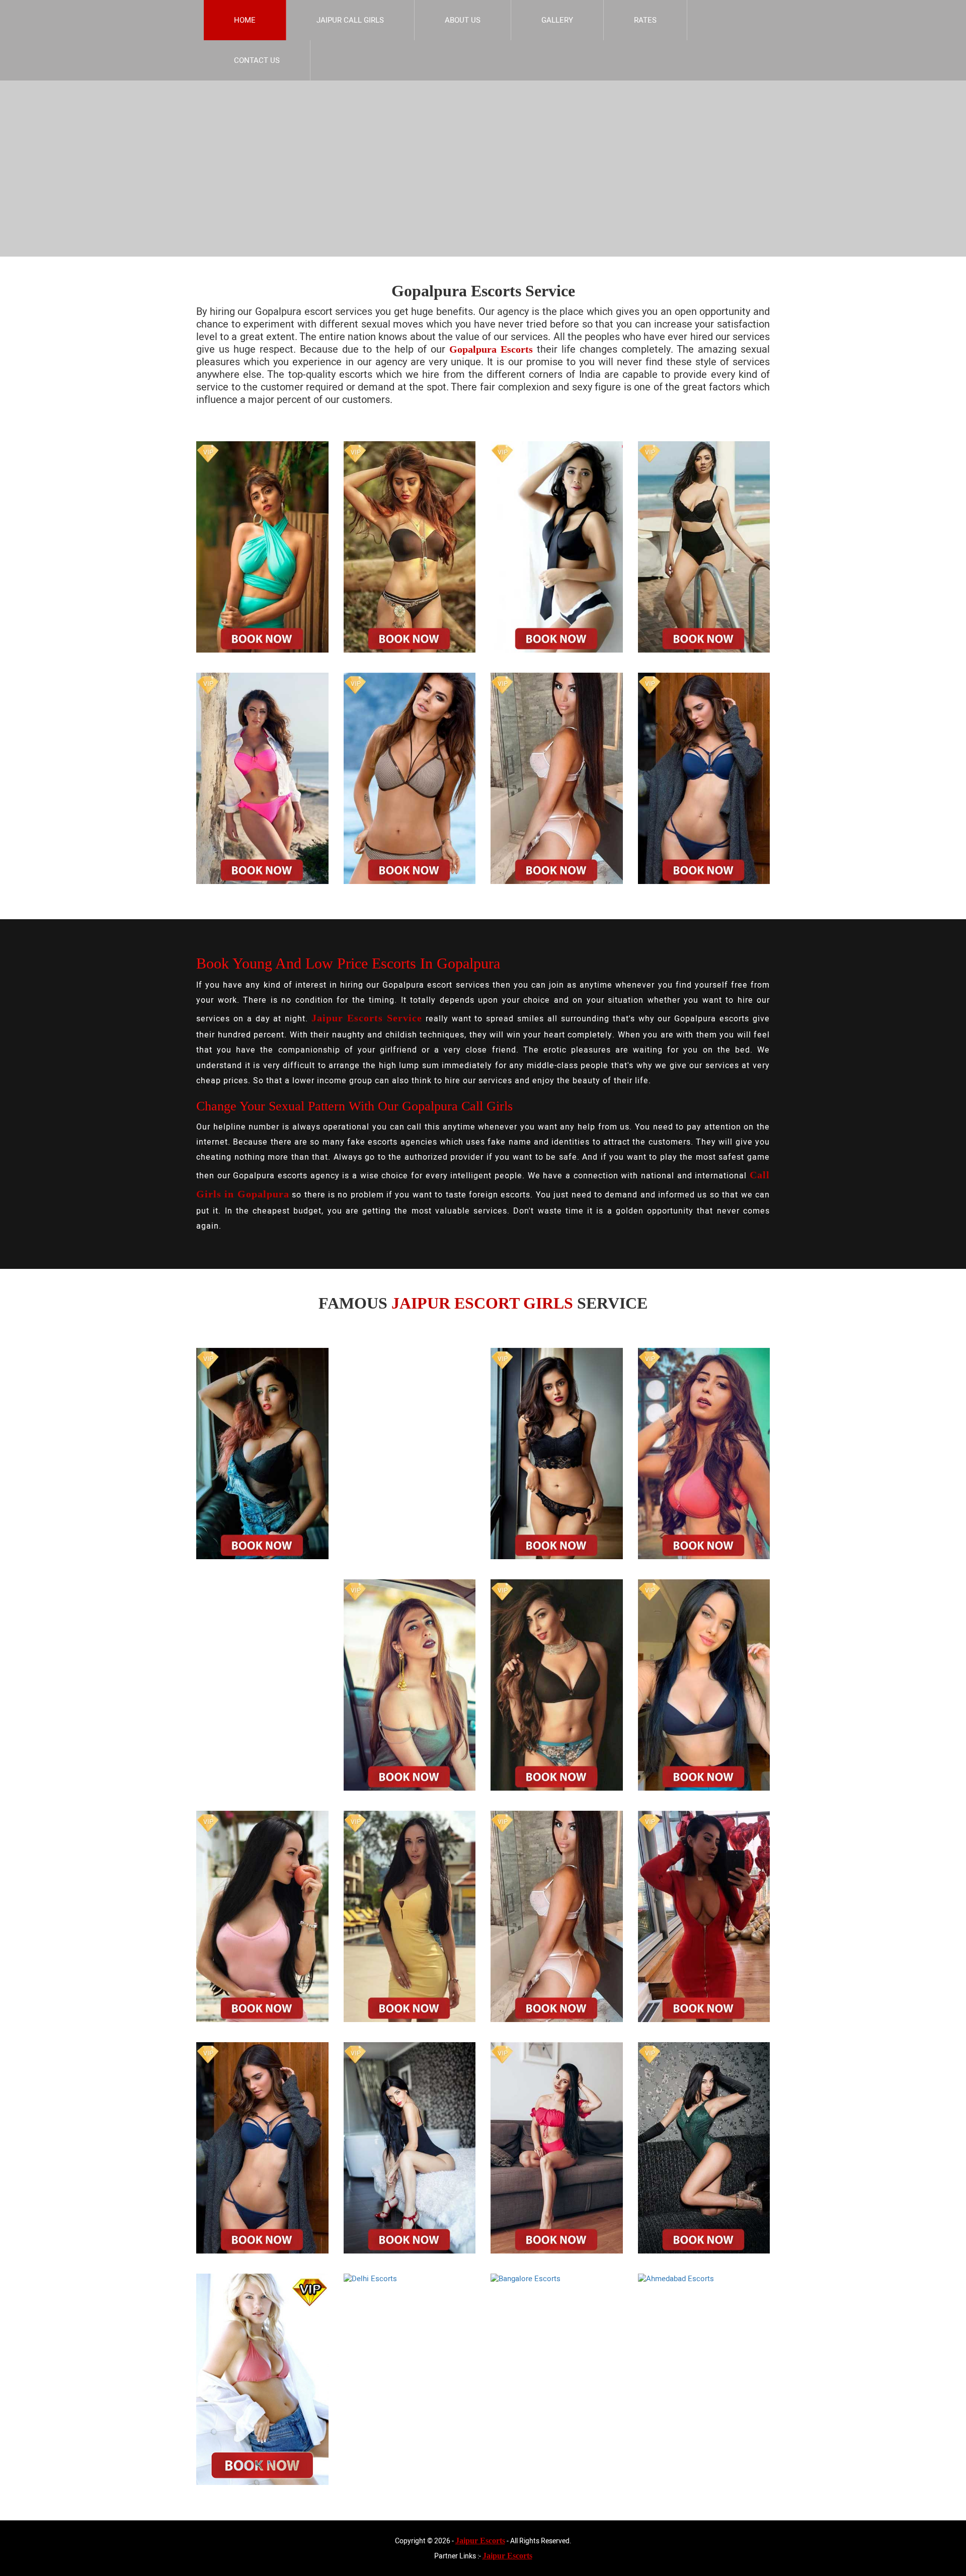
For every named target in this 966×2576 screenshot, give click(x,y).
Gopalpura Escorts (491, 349)
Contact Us (257, 60)
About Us (463, 20)
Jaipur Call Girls (350, 20)
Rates (645, 20)
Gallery (557, 20)
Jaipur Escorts (480, 2541)
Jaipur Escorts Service (367, 1018)
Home (245, 20)
